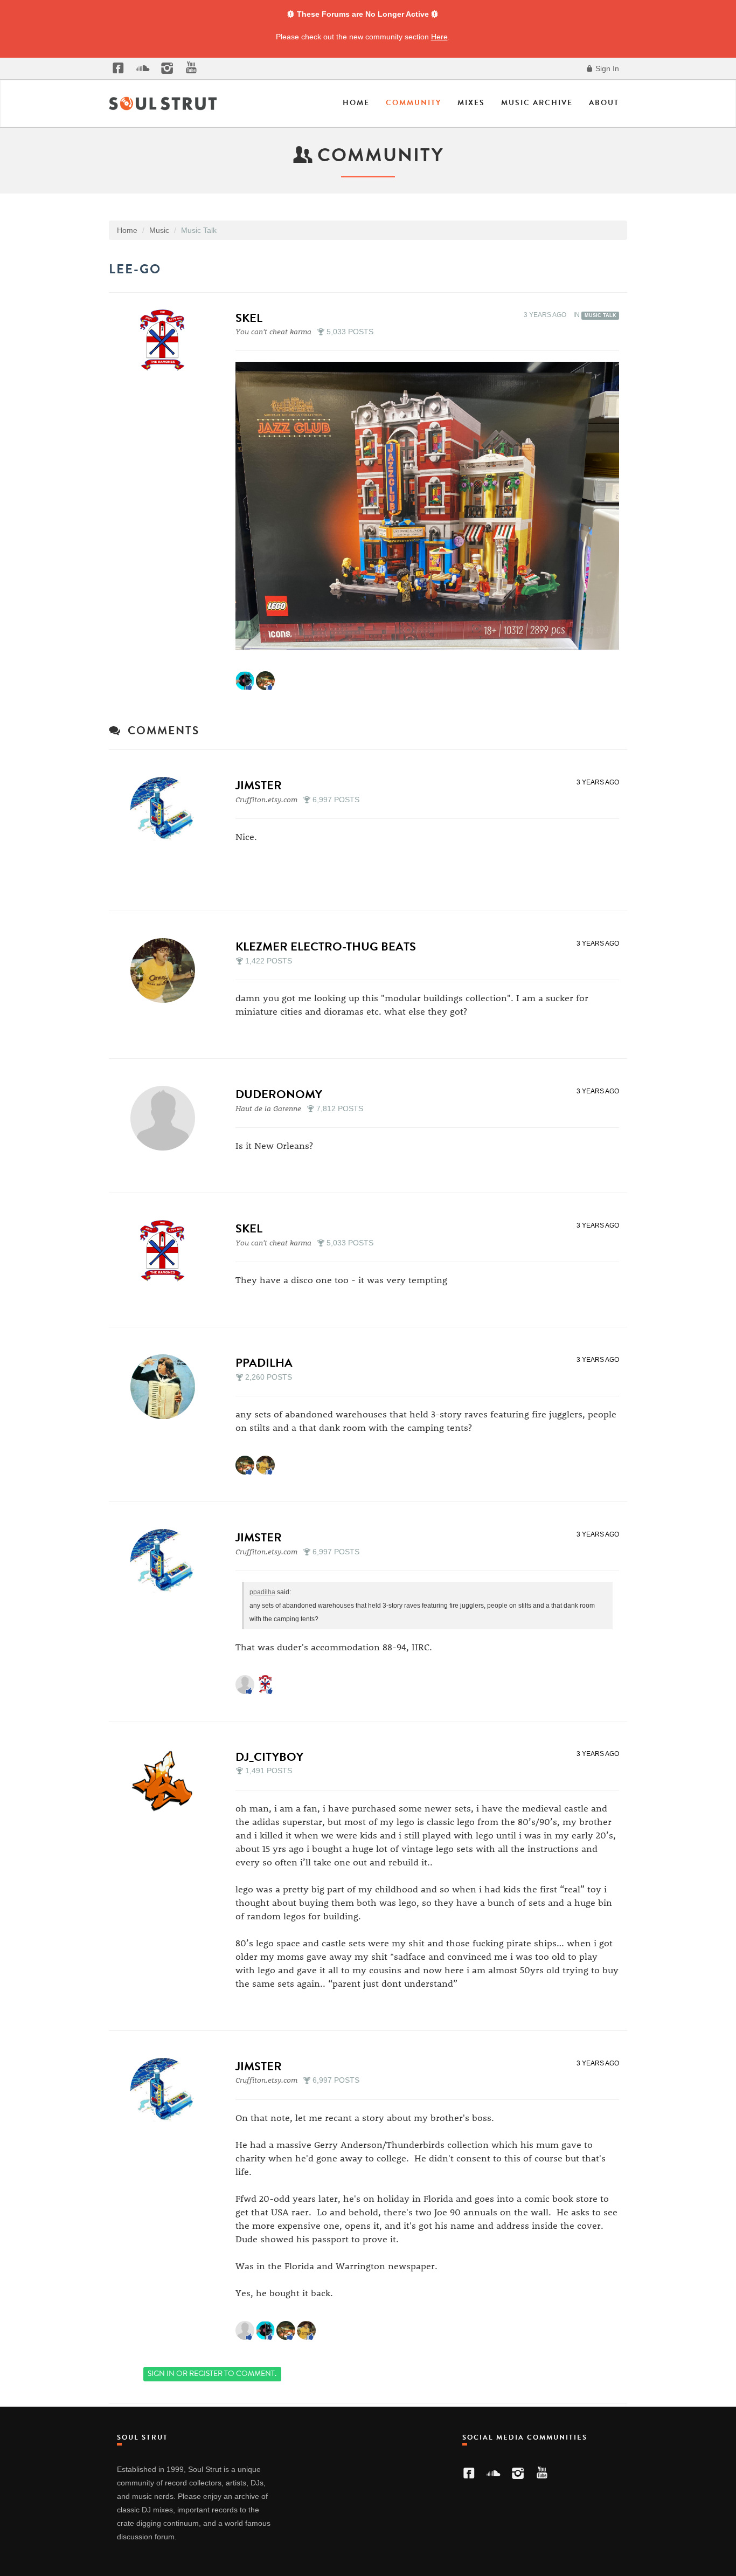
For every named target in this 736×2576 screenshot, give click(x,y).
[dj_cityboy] (166, 1781)
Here (439, 37)
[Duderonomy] (166, 1118)
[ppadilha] (166, 1387)
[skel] (166, 342)
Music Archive (537, 103)
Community (414, 103)
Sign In (606, 68)
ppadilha (264, 1363)
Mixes (471, 103)
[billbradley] (245, 680)
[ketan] (265, 680)
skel (249, 318)
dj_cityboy (269, 1757)
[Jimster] (166, 809)
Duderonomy (279, 1094)
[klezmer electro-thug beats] (166, 970)
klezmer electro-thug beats (326, 946)
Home (356, 103)
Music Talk (600, 315)
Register (206, 2374)
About (604, 103)
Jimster (259, 785)
